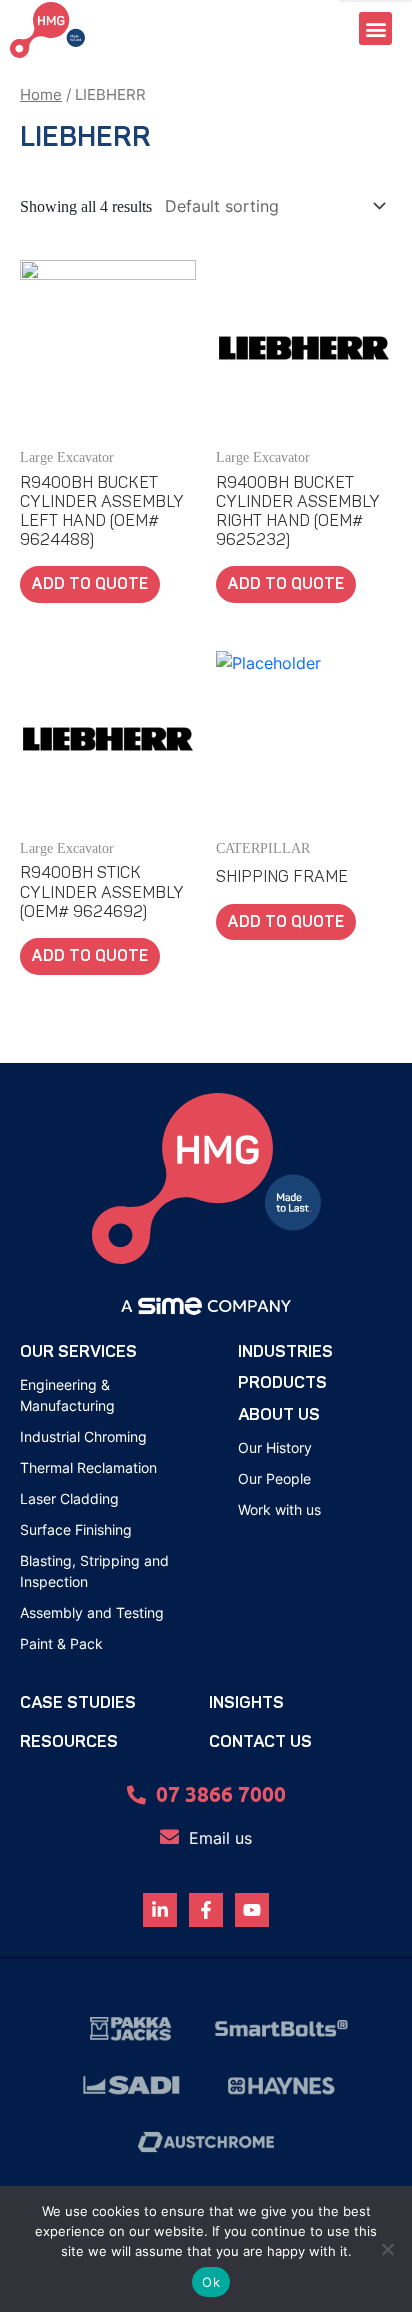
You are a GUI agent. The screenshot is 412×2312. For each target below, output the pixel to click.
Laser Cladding (69, 1498)
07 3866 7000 (221, 1793)
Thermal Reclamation (88, 1467)
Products (282, 1382)
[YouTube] (252, 1910)
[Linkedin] (160, 1910)
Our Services (78, 1351)
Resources (69, 1741)
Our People (274, 1478)
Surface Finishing (76, 1529)
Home (41, 95)
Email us (220, 1838)
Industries (285, 1351)
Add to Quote (90, 584)
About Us (279, 1414)
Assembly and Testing (92, 1612)
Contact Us (260, 1741)
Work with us (279, 1509)
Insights (246, 1702)
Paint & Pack (61, 1643)
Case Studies (78, 1702)
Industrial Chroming (83, 1436)
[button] (375, 28)
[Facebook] (206, 1910)
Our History (275, 1447)
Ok (211, 2282)
